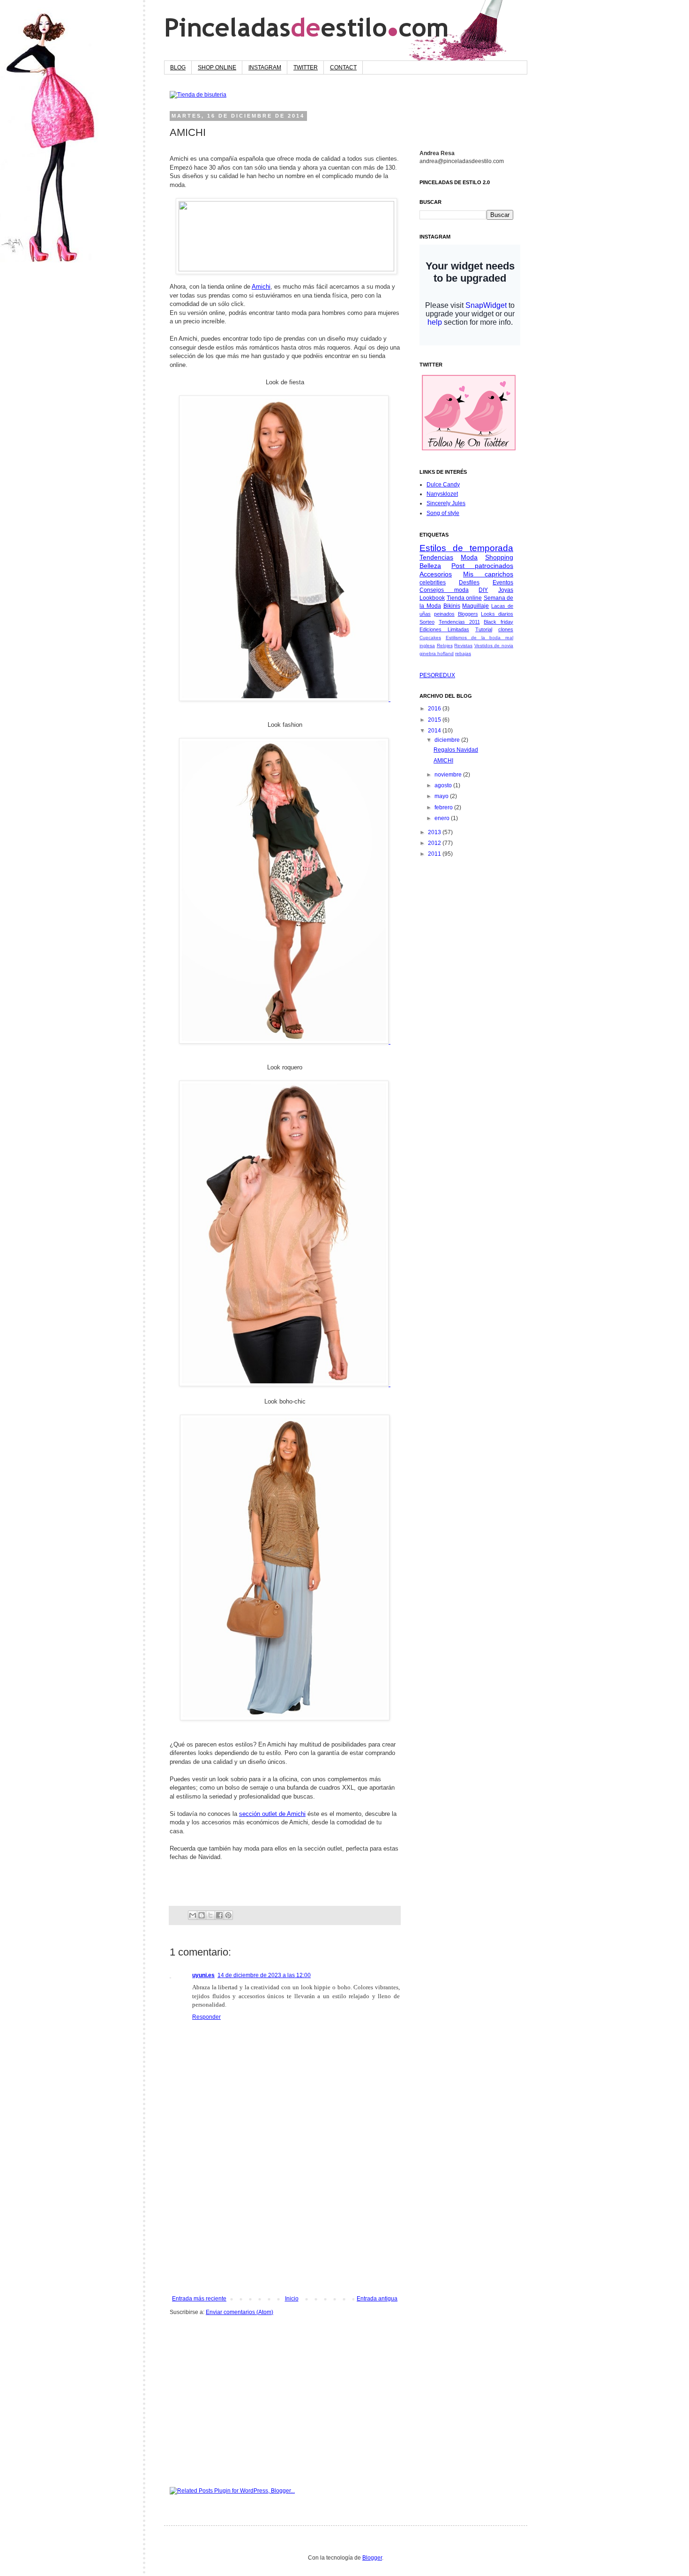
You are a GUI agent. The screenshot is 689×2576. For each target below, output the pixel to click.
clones (506, 629)
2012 (435, 843)
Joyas (506, 590)
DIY (483, 590)
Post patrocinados (482, 566)
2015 (435, 720)
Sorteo (427, 622)
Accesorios (436, 574)
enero (443, 818)
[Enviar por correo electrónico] (193, 1915)
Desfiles (469, 582)
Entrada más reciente (199, 2299)
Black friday (498, 622)
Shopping (499, 557)
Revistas (463, 646)
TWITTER (306, 67)
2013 (435, 832)
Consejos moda (444, 590)
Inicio (292, 2299)
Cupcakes (430, 638)
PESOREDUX (437, 675)
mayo (442, 796)
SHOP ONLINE (217, 67)
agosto (444, 785)
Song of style (443, 513)
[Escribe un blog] (202, 1915)
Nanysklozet (442, 494)
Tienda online (464, 598)
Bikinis (452, 606)
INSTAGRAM (265, 67)
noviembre (449, 775)
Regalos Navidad (456, 750)
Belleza (430, 566)
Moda (469, 557)
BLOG (178, 67)
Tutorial (484, 629)
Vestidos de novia (494, 646)
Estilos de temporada (466, 548)
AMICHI (443, 761)
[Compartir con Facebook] (219, 1915)
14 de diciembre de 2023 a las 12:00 (264, 1975)
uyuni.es (203, 1975)
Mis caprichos (488, 574)
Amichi (261, 287)
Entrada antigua (377, 2299)
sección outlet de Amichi (272, 1814)
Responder (206, 2017)
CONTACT (343, 67)
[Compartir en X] (210, 1915)
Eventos (503, 582)
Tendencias (436, 557)
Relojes (445, 646)
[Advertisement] (285, 2225)
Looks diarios (497, 614)
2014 (435, 731)
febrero (444, 807)
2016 (435, 709)
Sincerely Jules (446, 503)
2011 (435, 854)
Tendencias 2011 (459, 622)
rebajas (463, 653)
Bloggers (468, 614)
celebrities (433, 582)
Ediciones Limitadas (444, 629)
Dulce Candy (443, 485)
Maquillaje (476, 606)
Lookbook (432, 598)
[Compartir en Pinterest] (228, 1915)
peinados (444, 614)
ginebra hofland (437, 653)
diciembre (448, 740)
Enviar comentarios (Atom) (240, 2312)
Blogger (372, 2558)
